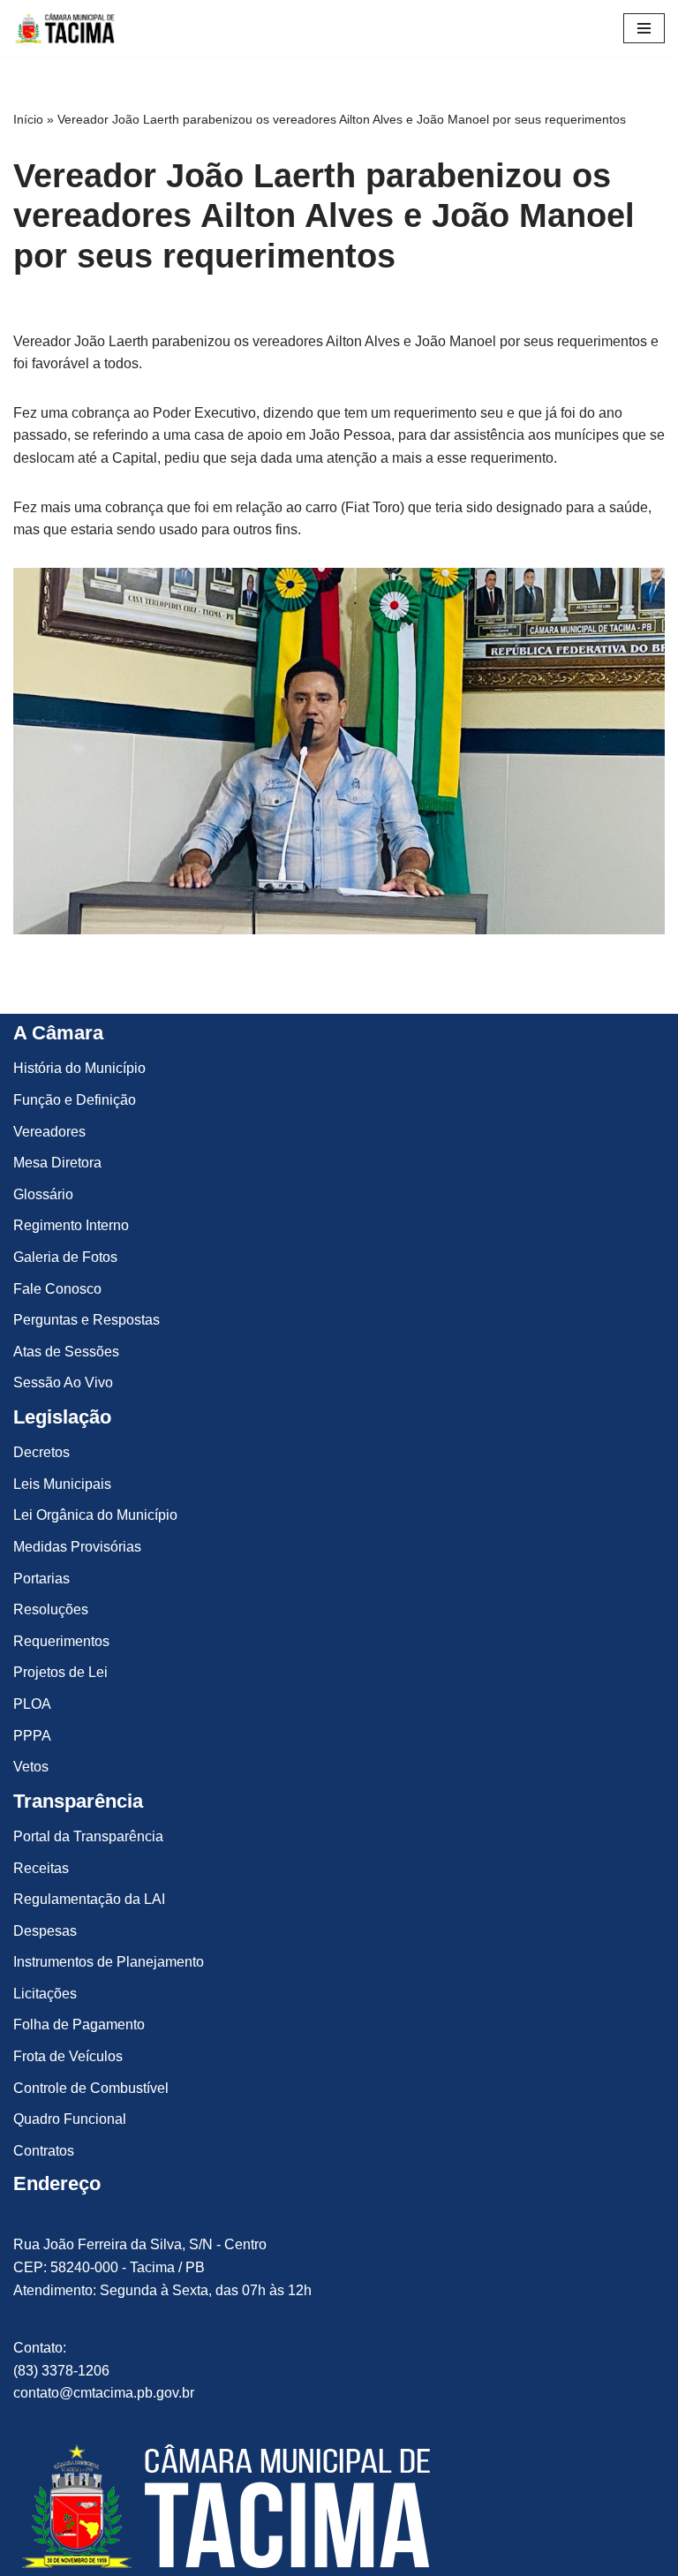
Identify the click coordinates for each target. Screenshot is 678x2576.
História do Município (79, 1068)
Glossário (43, 1194)
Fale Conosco (57, 1289)
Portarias (41, 1579)
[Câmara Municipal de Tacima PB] (66, 28)
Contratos (44, 2151)
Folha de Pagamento (79, 2025)
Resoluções (51, 1609)
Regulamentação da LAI (89, 1899)
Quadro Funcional (70, 2119)
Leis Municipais (62, 1484)
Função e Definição (75, 1100)
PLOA (32, 1704)
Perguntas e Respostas (87, 1320)
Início (28, 119)
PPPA (32, 1736)
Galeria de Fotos (65, 1257)
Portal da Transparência (88, 1836)
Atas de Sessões (66, 1352)
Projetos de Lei (60, 1672)
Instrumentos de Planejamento (109, 1962)
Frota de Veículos (68, 2056)
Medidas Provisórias (77, 1547)
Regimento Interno (71, 1225)
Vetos (31, 1767)
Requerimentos (61, 1641)
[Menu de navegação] (644, 28)
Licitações (45, 1994)
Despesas (45, 1931)
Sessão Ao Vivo (63, 1382)
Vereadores (49, 1132)
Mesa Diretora (57, 1163)
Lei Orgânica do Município (95, 1515)
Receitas (41, 1868)
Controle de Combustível (91, 2088)
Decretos (41, 1452)
